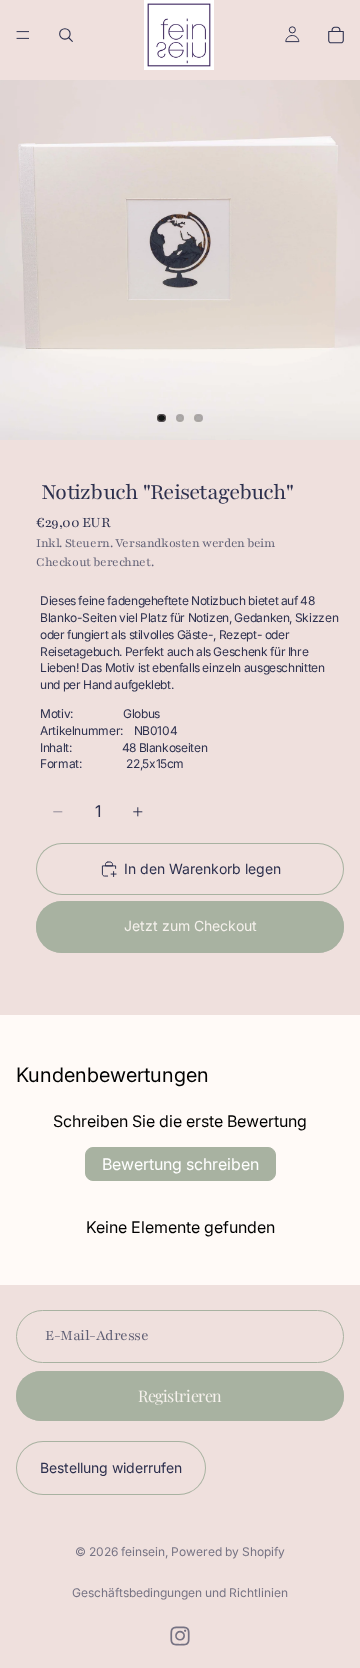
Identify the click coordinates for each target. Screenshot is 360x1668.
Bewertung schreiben (180, 1164)
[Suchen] (66, 35)
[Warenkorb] (336, 35)
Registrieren (179, 1395)
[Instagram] (180, 1636)
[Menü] (23, 35)
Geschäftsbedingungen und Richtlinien (180, 1592)
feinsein (143, 1551)
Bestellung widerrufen (111, 1467)
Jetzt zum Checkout (190, 925)
